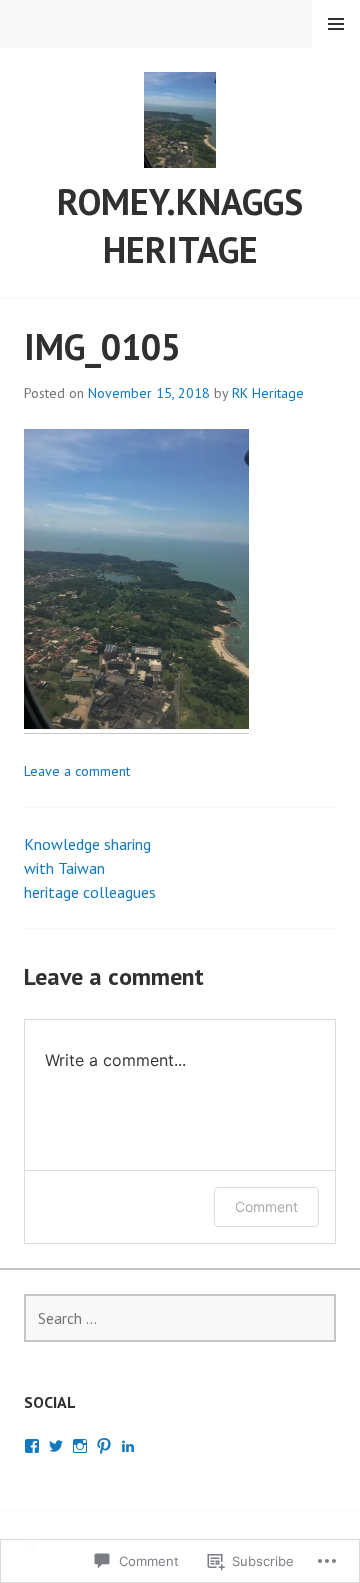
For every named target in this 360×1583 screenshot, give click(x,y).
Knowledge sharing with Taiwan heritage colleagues (90, 868)
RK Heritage (268, 393)
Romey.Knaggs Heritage (180, 225)
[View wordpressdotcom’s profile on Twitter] (56, 1446)
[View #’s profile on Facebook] (32, 1446)
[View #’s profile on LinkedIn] (128, 1446)
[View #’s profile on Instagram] (80, 1446)
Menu (336, 24)
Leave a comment (77, 771)
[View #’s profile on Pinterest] (104, 1446)
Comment (266, 1206)
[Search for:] (180, 1318)
